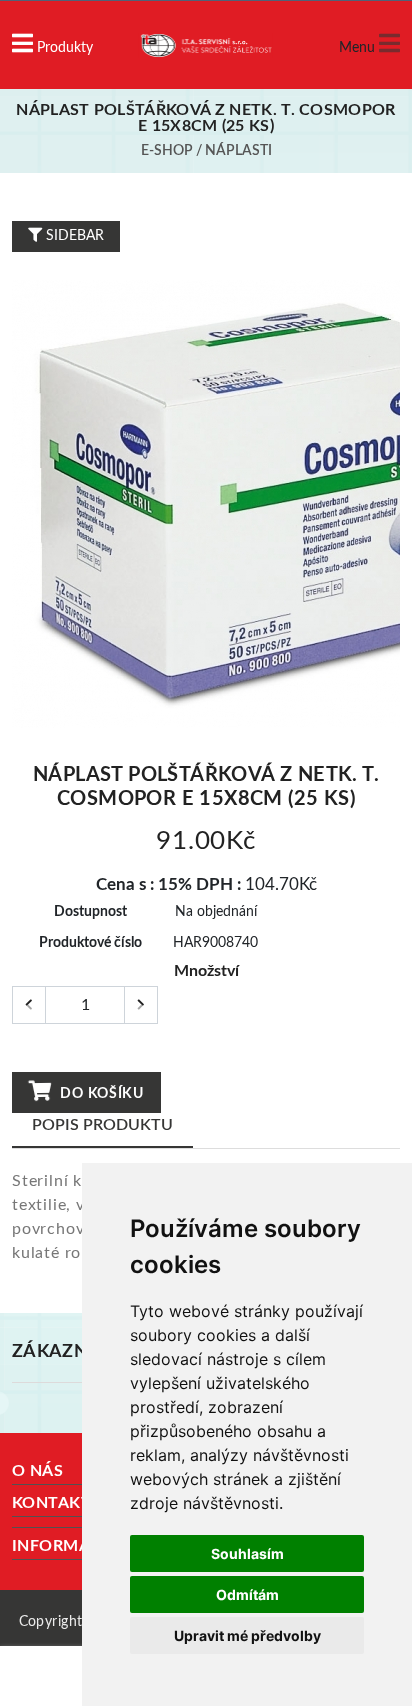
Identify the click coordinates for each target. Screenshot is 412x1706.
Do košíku (100, 1094)
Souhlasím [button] (247, 1553)
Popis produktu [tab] (102, 1125)
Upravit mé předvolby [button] (247, 1635)
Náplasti (238, 151)
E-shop (167, 151)
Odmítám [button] (247, 1594)
